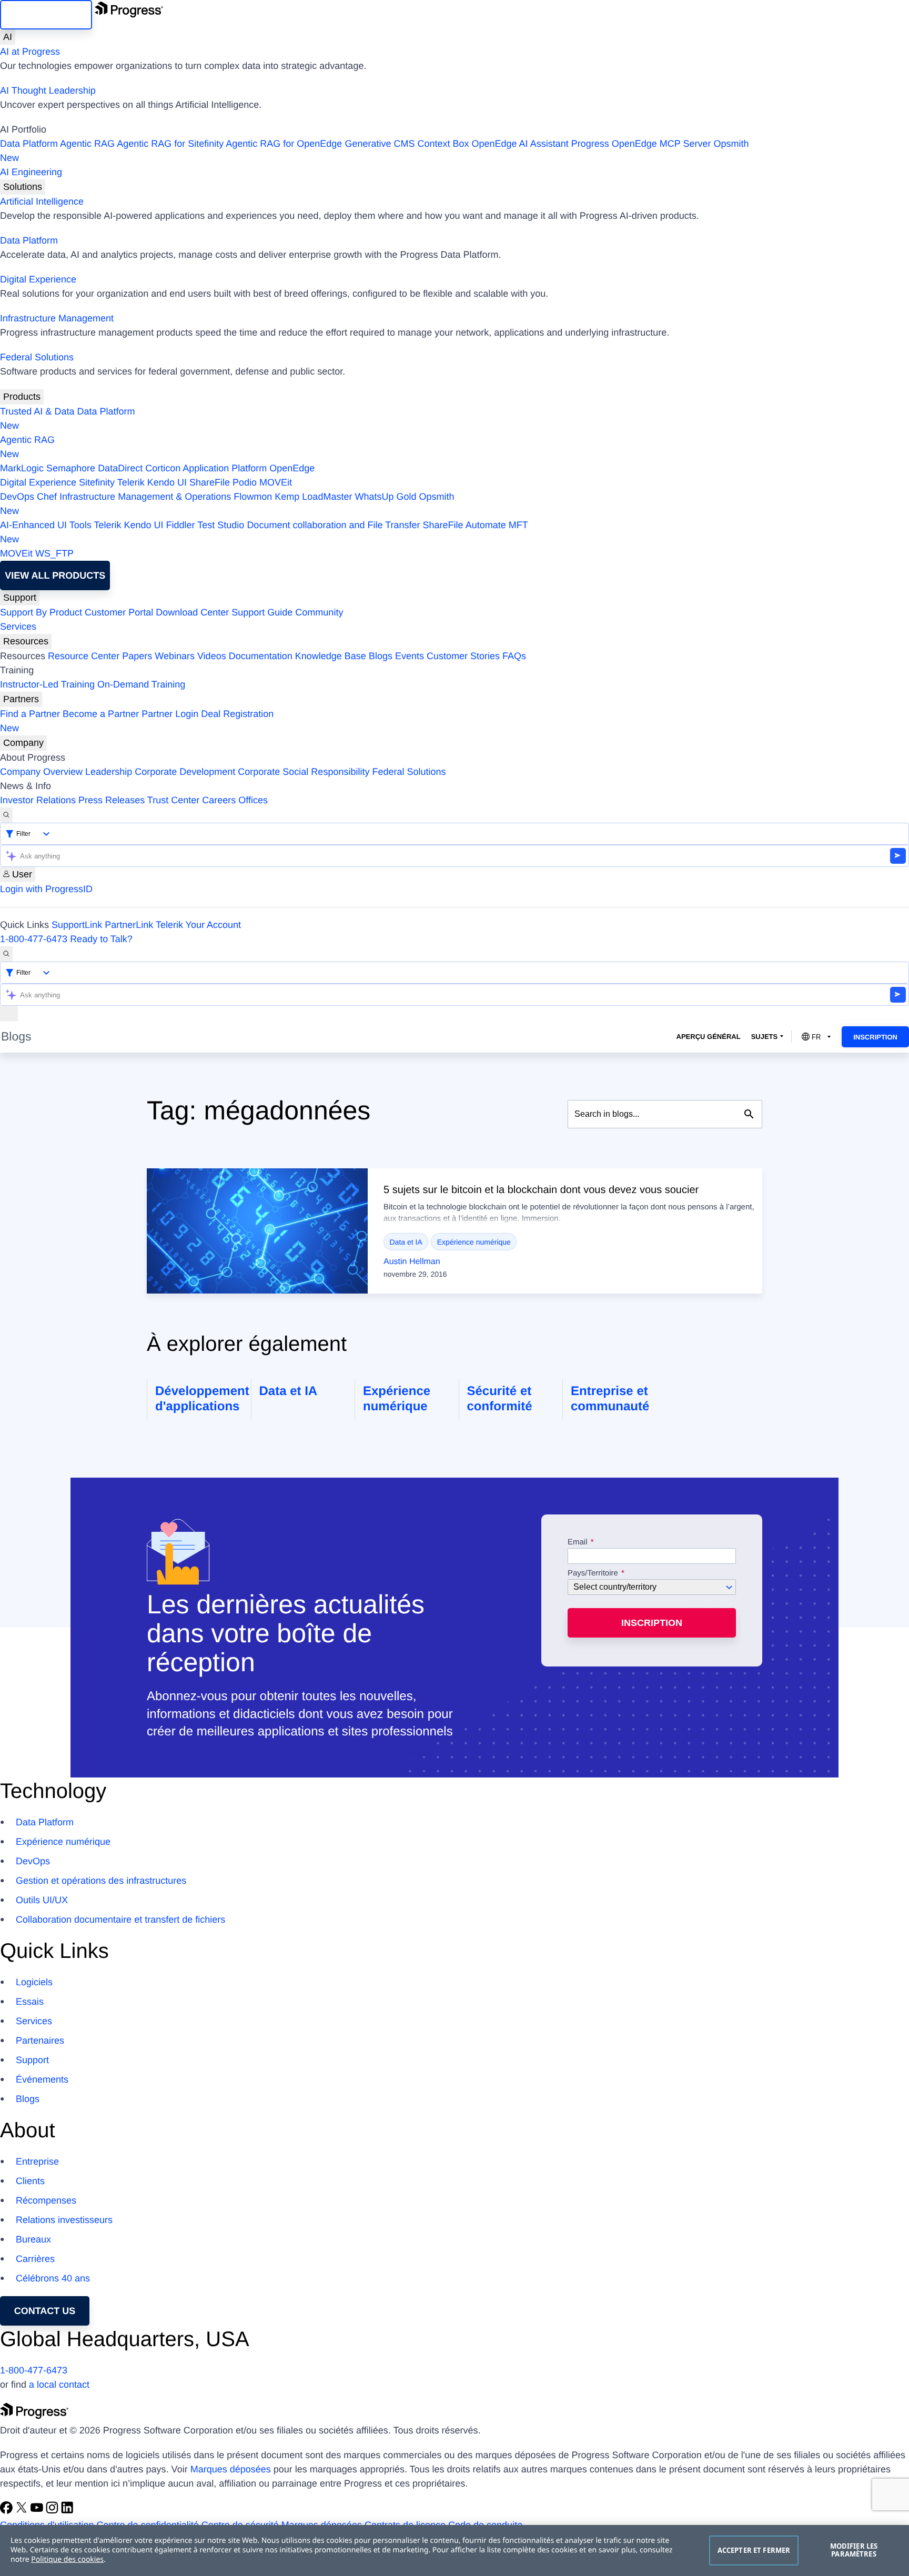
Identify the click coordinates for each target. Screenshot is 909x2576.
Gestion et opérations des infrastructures (101, 1881)
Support (20, 598)
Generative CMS (380, 144)
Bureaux (33, 2239)
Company (23, 743)
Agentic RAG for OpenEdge (284, 144)
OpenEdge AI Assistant (520, 144)
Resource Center (84, 656)
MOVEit (276, 482)
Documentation (261, 656)
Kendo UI (167, 482)
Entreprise (37, 2161)
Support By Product (41, 612)
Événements (42, 2079)
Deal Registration (137, 721)
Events (410, 656)
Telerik (131, 482)
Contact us (45, 2311)
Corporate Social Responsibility (304, 772)
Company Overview (41, 772)
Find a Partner (30, 714)
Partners (21, 699)
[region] (454, 2550)
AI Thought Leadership (48, 90)
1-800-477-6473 (34, 939)
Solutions (23, 187)
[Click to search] (749, 1114)
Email (579, 1542)
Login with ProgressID (46, 889)
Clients (30, 2181)
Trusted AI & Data (37, 411)
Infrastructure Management (57, 318)
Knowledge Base (331, 656)
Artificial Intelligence (42, 201)
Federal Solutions (37, 357)
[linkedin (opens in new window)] (67, 2511)
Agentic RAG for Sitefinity (170, 144)
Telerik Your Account (198, 925)
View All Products (55, 575)
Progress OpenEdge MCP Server (641, 144)
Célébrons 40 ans (53, 2278)
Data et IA (406, 1242)
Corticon (163, 468)
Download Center (192, 612)
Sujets (765, 1037)
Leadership (109, 772)
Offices (253, 800)
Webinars (175, 656)
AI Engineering (31, 172)
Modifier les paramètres (854, 2550)
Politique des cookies (67, 2559)
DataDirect (120, 468)
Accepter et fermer (754, 2550)
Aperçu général (709, 1037)
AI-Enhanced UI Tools (46, 525)
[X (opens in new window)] (23, 2511)
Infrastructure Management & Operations (145, 497)
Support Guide (262, 612)
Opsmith (375, 151)
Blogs (381, 656)
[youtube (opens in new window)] (38, 2511)
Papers (137, 656)
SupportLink (77, 925)
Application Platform (225, 468)
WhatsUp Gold (385, 497)
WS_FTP (54, 553)
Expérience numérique (474, 1242)
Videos (212, 656)
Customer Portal (119, 612)
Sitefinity (97, 482)
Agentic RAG (87, 144)
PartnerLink (129, 925)
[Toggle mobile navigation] (9, 1013)
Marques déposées (231, 2469)
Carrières (35, 2259)
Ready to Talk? (101, 939)
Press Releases (112, 800)
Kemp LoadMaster (313, 497)
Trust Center (173, 800)
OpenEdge (292, 468)
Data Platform (29, 144)
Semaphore (71, 468)
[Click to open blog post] (257, 1231)
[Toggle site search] (6, 954)
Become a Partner (101, 714)
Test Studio (221, 525)
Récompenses (46, 2200)
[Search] (6, 815)
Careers (219, 800)
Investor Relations (38, 800)
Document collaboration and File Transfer (333, 525)
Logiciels (34, 1982)
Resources (26, 641)
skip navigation (46, 15)
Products (22, 397)
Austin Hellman (412, 1262)
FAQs (514, 656)
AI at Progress (30, 52)
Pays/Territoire (593, 1573)
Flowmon (253, 497)
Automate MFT (264, 532)
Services (18, 627)
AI (8, 37)
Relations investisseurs (64, 2220)
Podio (245, 482)
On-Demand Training (141, 684)
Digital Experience (38, 279)
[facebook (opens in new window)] (8, 2511)
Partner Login (170, 714)
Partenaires (40, 2040)
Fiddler (181, 525)
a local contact (59, 2385)
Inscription (875, 1037)
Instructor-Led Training (47, 684)
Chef (47, 497)
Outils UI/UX (42, 1900)
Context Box (443, 144)
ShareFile (210, 482)
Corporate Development (185, 772)
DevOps (17, 497)
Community (319, 612)
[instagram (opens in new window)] (53, 2511)
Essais (30, 2002)
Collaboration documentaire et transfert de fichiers (120, 1920)
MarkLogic (22, 468)
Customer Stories (463, 656)
